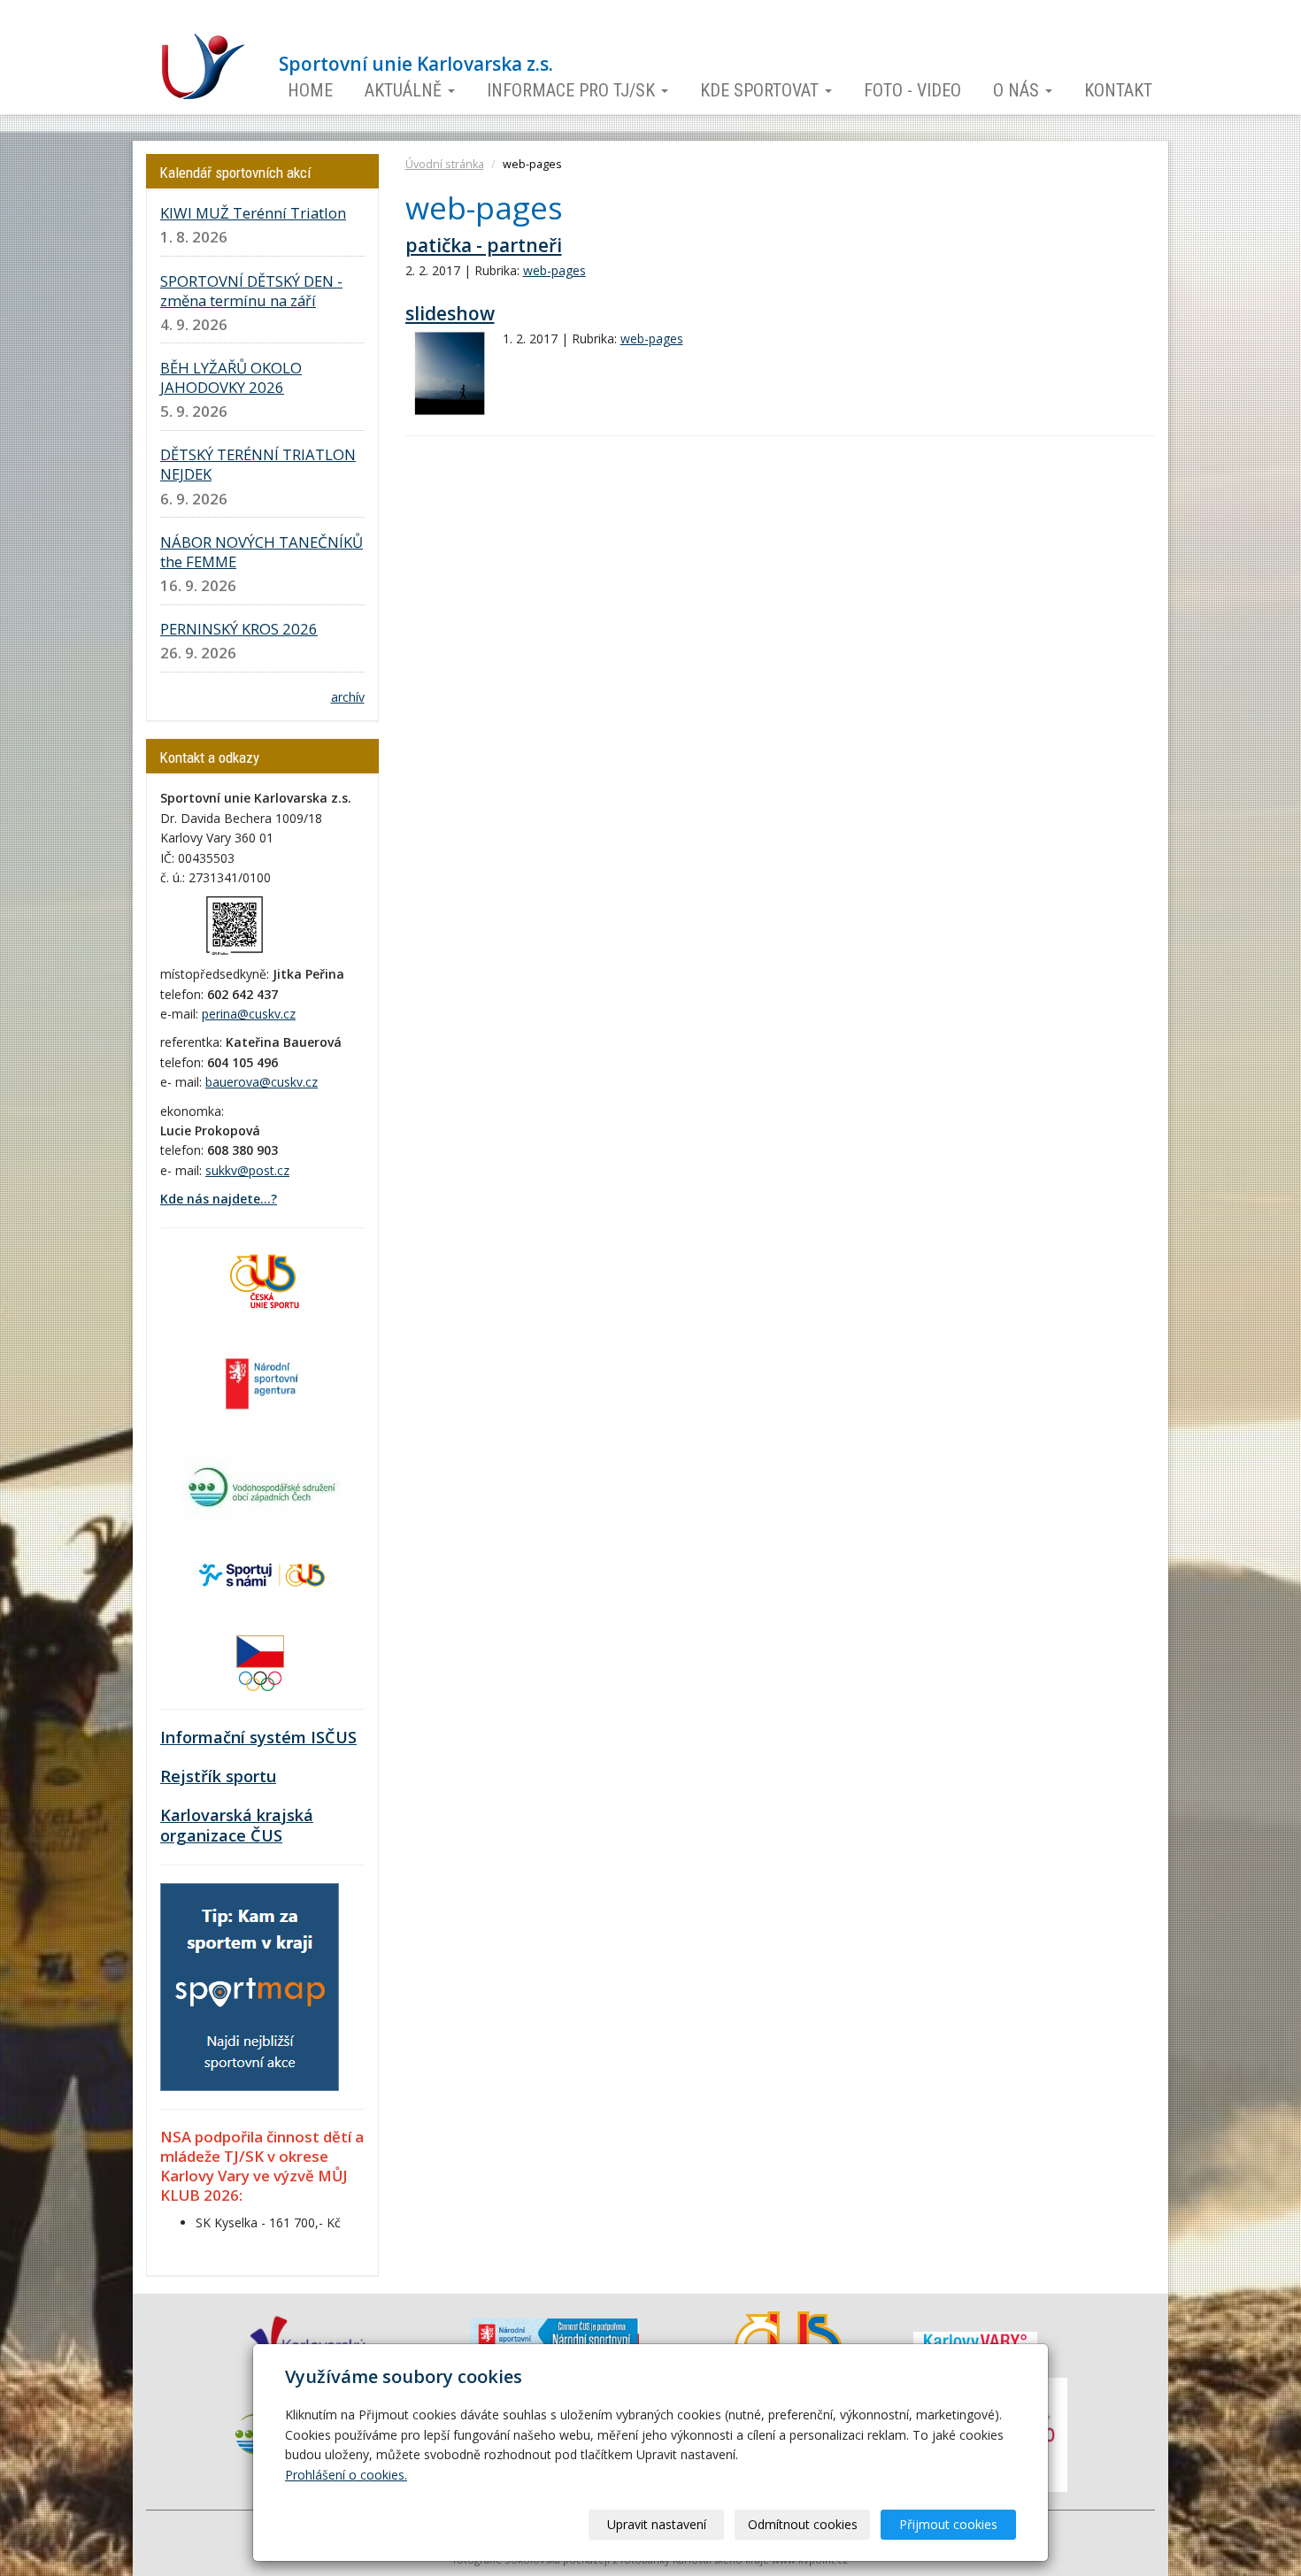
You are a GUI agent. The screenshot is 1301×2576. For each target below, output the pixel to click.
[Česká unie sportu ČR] (262, 1279)
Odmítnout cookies (803, 2524)
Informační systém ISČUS (258, 1737)
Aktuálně (405, 90)
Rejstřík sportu (218, 1776)
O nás (1018, 90)
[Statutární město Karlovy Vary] (975, 2340)
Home (310, 90)
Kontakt (1118, 90)
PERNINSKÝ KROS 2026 (239, 629)
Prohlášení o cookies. (346, 2475)
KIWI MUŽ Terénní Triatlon (253, 213)
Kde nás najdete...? (219, 1199)
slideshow (450, 313)
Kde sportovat (762, 90)
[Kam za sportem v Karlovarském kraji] (250, 1985)
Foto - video (912, 90)
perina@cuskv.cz (249, 1014)
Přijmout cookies (948, 2524)
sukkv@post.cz (247, 1170)
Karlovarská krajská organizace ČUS (237, 1826)
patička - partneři (484, 245)
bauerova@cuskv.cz (262, 1082)
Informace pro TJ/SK (573, 90)
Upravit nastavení (657, 2524)
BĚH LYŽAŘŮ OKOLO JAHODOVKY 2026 (231, 377)
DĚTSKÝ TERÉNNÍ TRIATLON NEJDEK (258, 464)
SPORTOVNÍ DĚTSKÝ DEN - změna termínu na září (251, 291)
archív (348, 697)
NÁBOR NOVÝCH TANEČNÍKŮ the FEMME (262, 552)
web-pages (554, 270)
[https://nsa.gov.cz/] (262, 1382)
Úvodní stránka (445, 164)
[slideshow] (450, 373)
